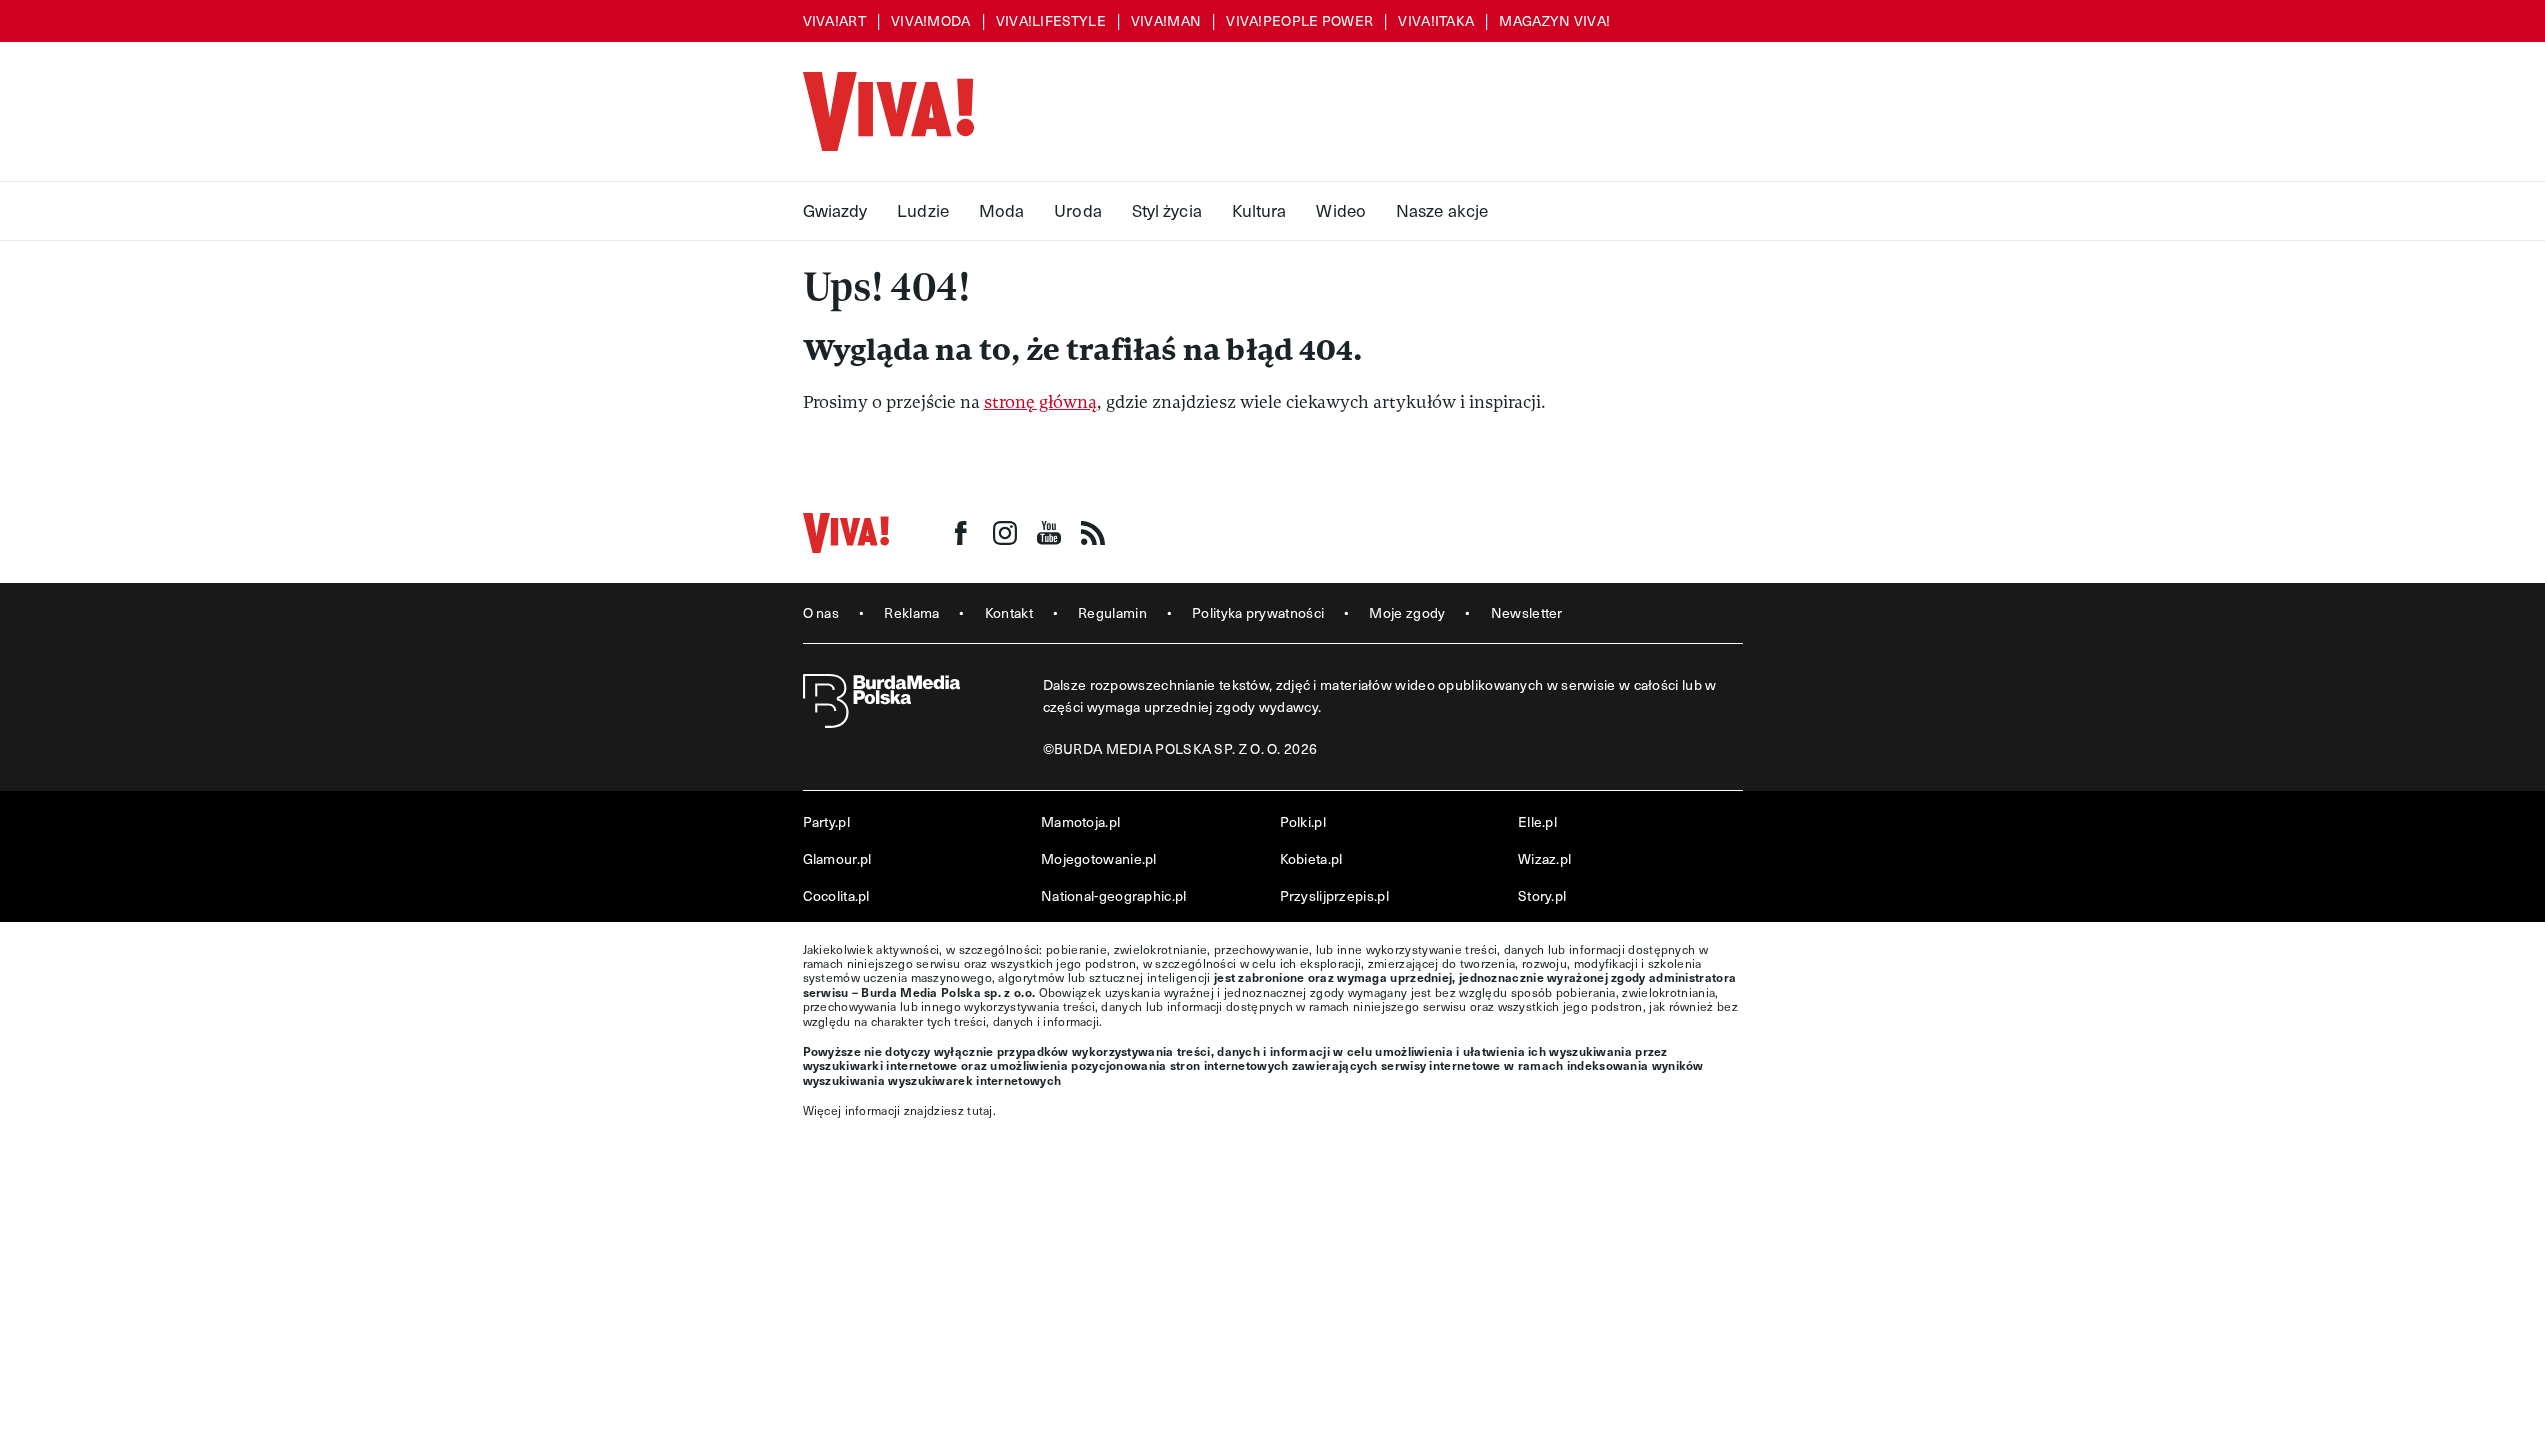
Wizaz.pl (1544, 858)
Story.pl (1542, 895)
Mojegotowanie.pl (1099, 858)
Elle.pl (1537, 821)
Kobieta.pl (1311, 858)
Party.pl (826, 821)
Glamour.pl (837, 858)
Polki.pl (1303, 821)
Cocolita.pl (836, 895)
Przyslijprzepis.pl (1334, 895)
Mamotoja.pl (1080, 821)
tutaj (980, 1110)
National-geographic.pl (1114, 895)
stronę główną (1040, 402)
